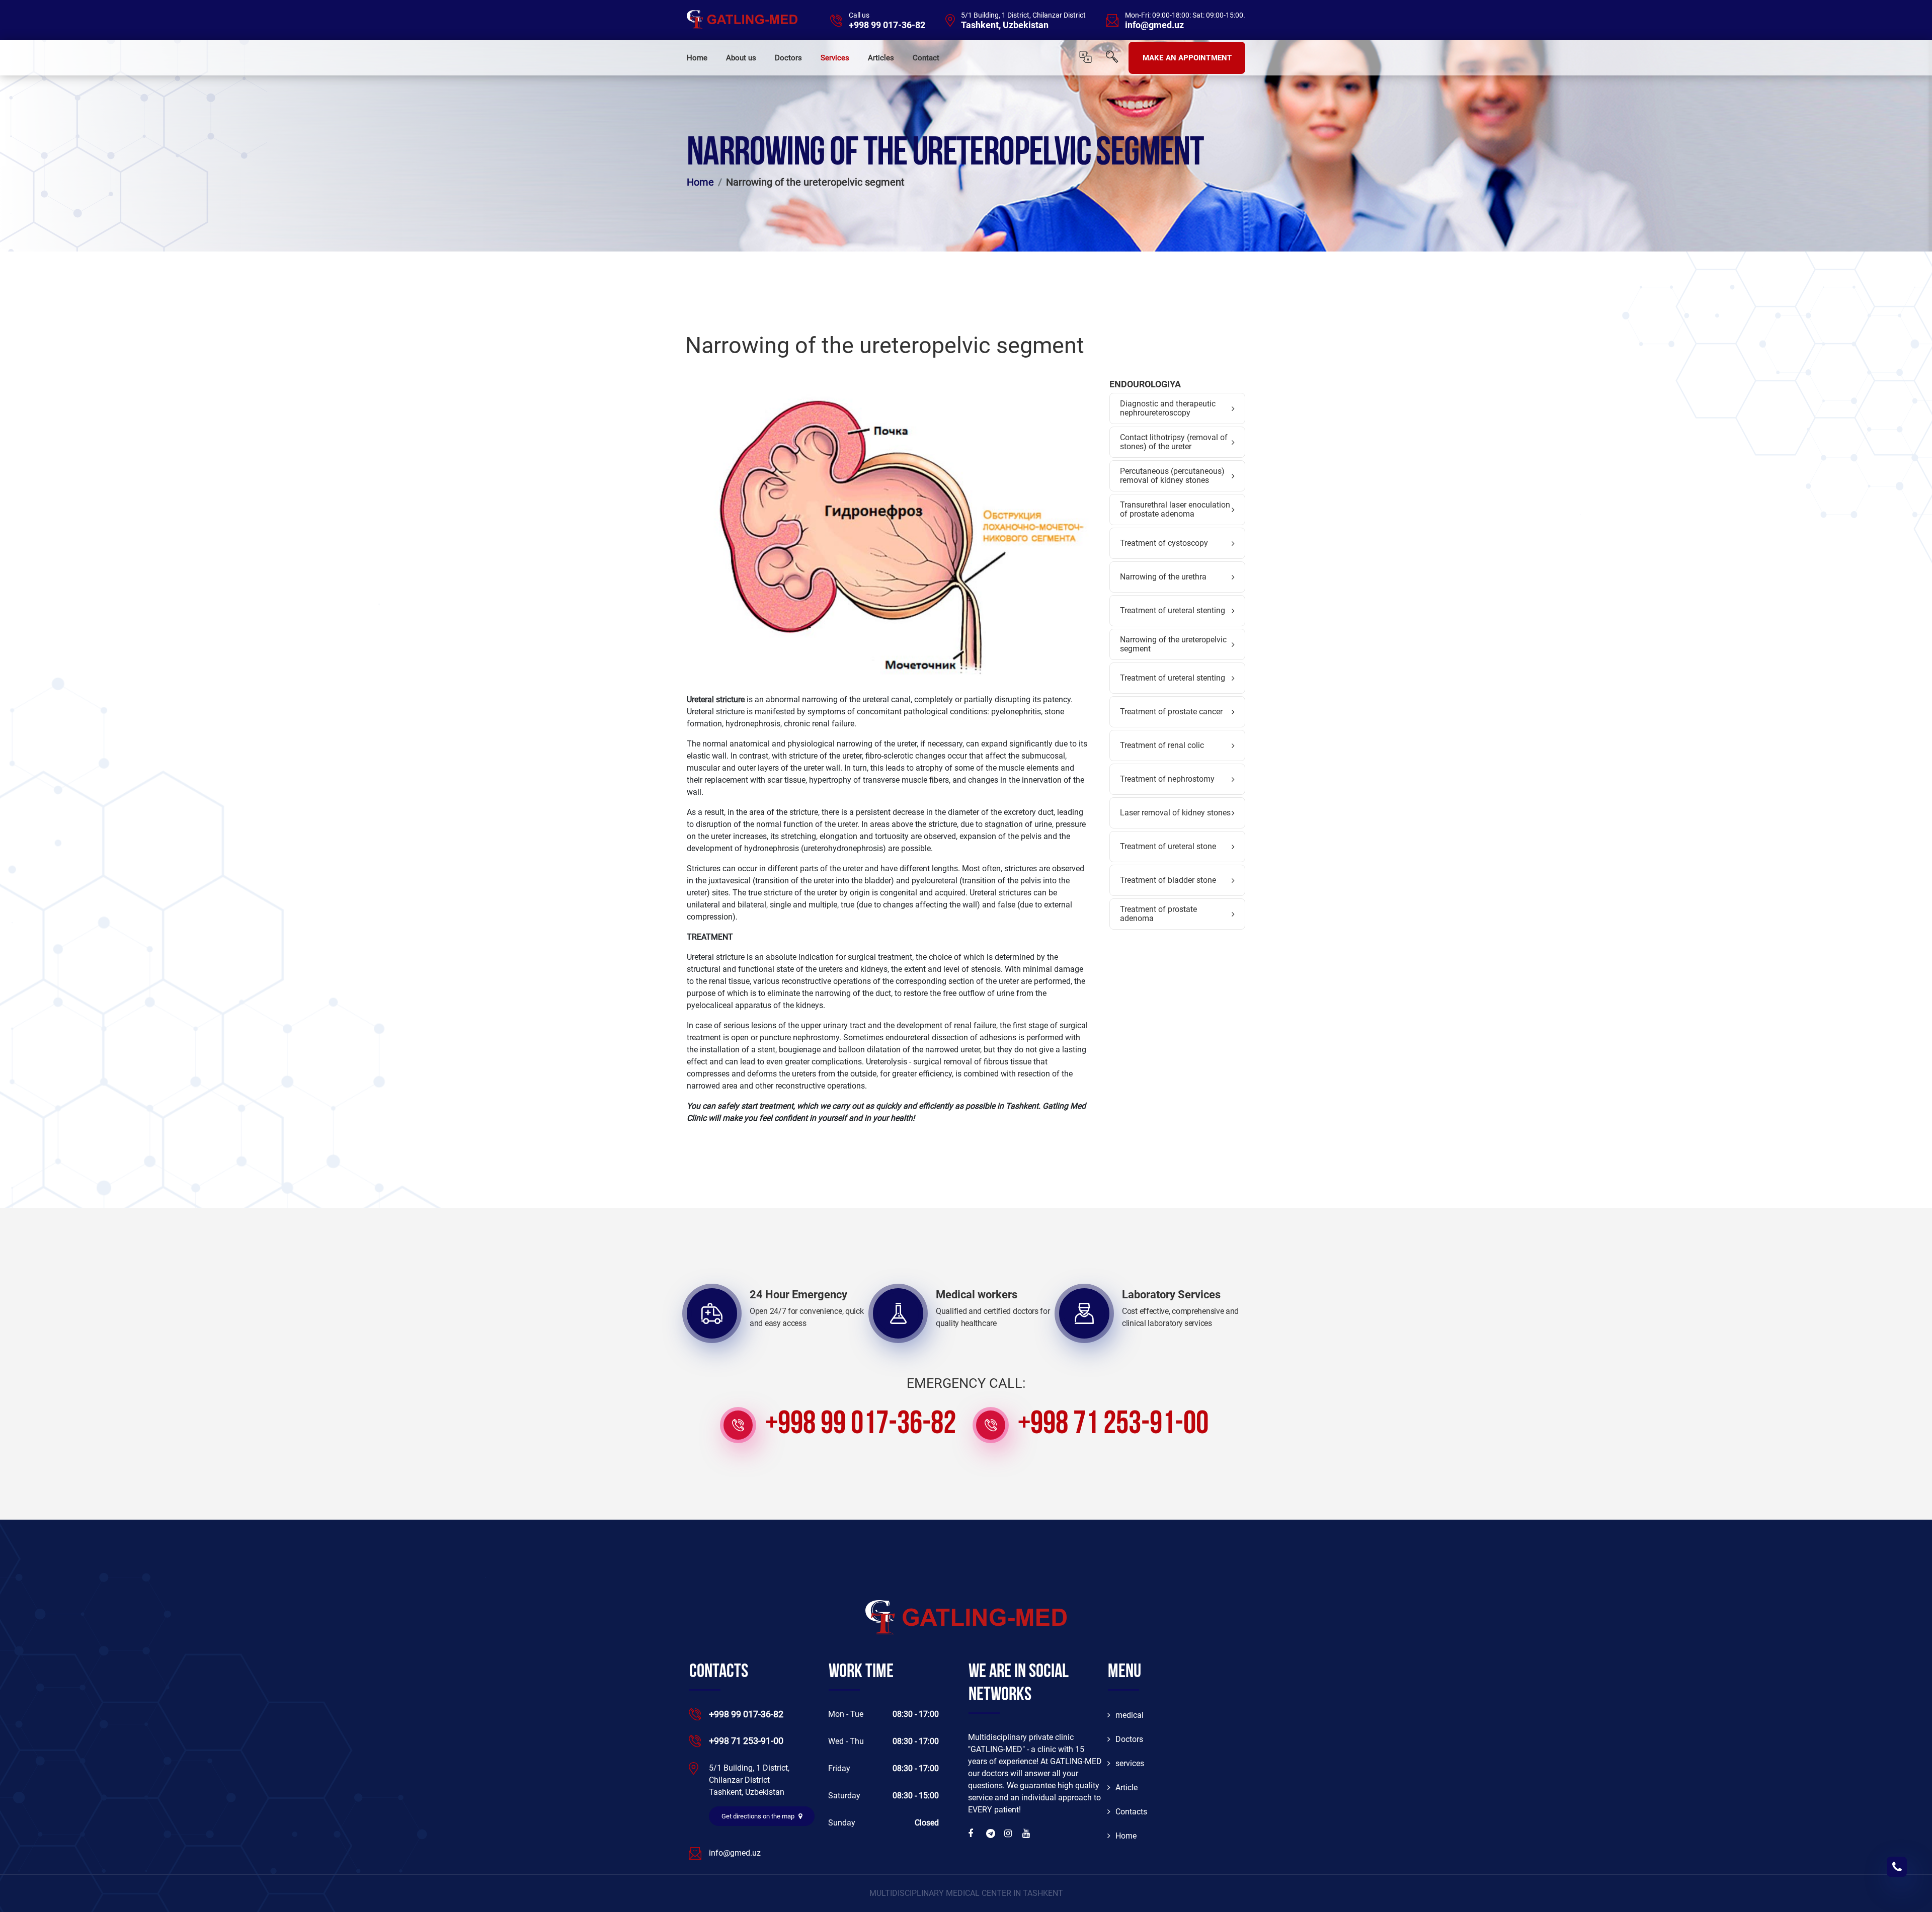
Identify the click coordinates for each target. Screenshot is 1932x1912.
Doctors (788, 58)
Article (1126, 1788)
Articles (881, 58)
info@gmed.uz (1154, 25)
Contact (926, 58)
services (1130, 1763)
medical (1130, 1715)
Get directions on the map (759, 1816)
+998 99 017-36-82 (887, 25)
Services (835, 58)
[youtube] (1027, 1834)
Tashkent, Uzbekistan (1005, 25)
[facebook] (973, 1834)
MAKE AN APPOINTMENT (1187, 58)
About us (741, 58)
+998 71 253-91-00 (1113, 1425)
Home (697, 58)
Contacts (1131, 1812)
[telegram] (991, 1834)
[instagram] (1009, 1834)
